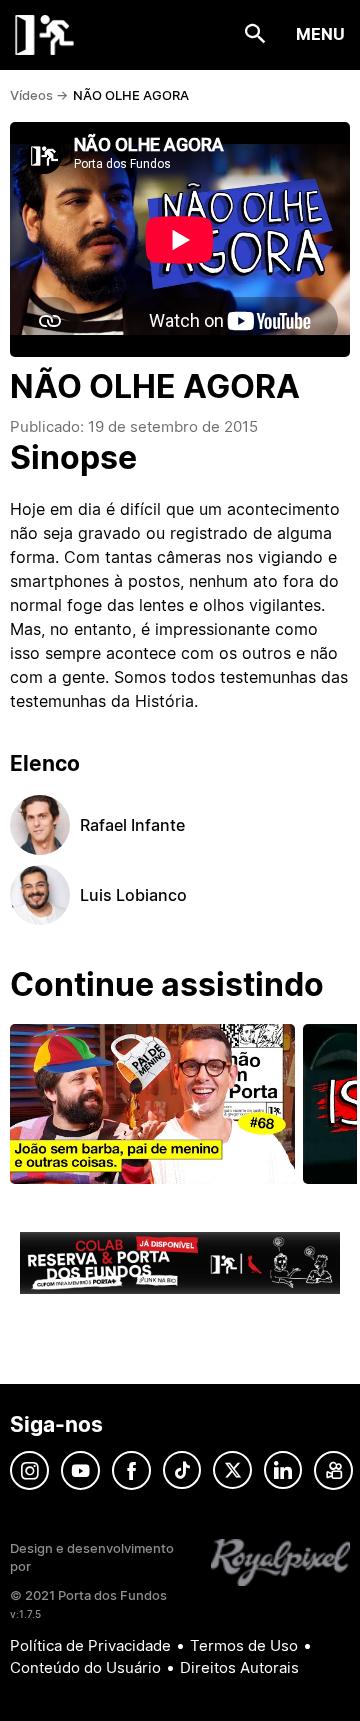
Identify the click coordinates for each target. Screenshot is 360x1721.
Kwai (333, 1470)
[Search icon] (255, 34)
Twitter (232, 1470)
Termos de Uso (244, 1645)
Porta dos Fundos (45, 35)
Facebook (131, 1470)
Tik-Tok (182, 1470)
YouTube (80, 1470)
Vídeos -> (39, 95)
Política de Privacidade (90, 1645)
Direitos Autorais (239, 1667)
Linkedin (283, 1470)
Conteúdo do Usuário (85, 1667)
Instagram (29, 1470)
